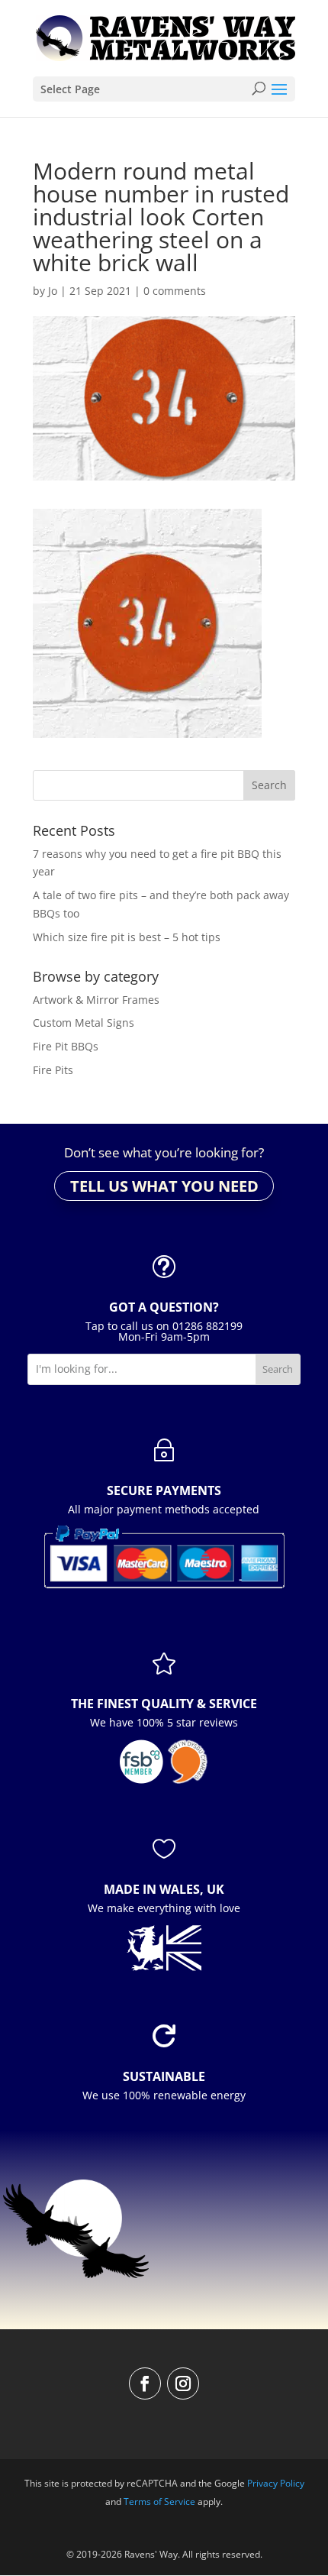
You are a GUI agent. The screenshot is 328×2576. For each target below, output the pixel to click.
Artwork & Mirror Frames (96, 1000)
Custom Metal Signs (84, 1023)
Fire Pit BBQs (66, 1046)
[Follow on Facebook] (145, 2383)
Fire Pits (53, 1070)
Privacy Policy (276, 2483)
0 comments (175, 291)
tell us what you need (164, 1186)
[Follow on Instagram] (183, 2383)
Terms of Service (159, 2502)
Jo (53, 291)
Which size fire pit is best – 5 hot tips (127, 937)
